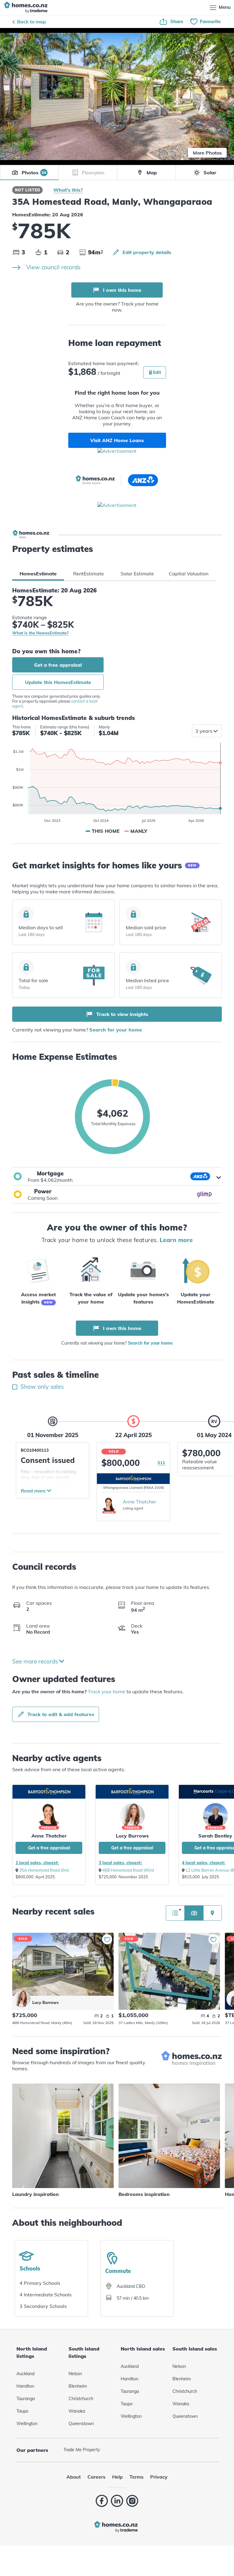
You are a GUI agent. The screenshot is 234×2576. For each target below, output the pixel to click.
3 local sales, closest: (120, 1863)
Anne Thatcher (140, 1502)
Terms (136, 2477)
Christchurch (81, 2399)
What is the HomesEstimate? (40, 633)
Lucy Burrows (132, 1836)
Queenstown (81, 2424)
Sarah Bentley (215, 1836)
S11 (161, 1463)
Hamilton (25, 2386)
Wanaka (77, 2411)
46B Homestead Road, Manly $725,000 (63, 1964)
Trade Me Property (82, 2450)
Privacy (159, 2477)
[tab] (38, 574)
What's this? (68, 190)
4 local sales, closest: (204, 1863)
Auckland (25, 2374)
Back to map (32, 22)
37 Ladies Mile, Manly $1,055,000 (169, 1971)
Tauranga (26, 2399)
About (74, 2477)
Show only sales (41, 1387)
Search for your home (116, 1030)
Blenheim (78, 2386)
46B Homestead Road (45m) (128, 1870)
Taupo (22, 2411)
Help (117, 2477)
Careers (96, 2477)
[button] (117, 1176)
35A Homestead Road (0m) (44, 1870)
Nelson (75, 2374)
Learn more (176, 1240)
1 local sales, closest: (37, 1863)
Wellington (27, 2424)
